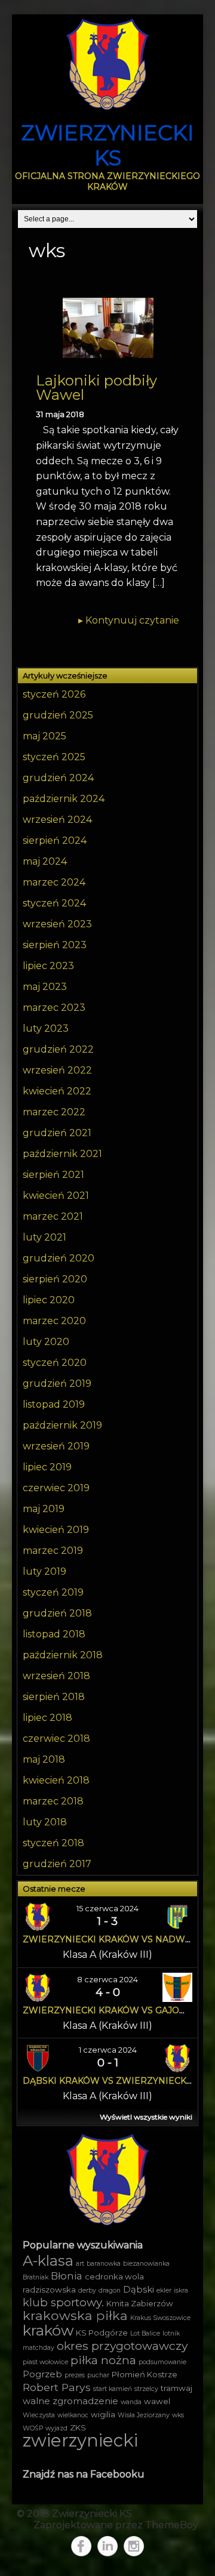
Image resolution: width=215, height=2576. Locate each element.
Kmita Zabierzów (140, 2303)
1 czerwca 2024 (108, 2050)
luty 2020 (46, 1342)
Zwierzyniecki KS (107, 145)
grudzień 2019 (57, 1383)
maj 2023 (45, 987)
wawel (157, 2401)
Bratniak (36, 2277)
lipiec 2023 (48, 966)
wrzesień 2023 (57, 924)
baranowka (104, 2264)
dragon (110, 2290)
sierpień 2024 (55, 840)
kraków (48, 2330)
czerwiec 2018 (56, 1739)
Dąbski (139, 2290)
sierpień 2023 (55, 945)
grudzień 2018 (57, 1613)
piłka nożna (103, 2360)
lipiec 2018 (47, 1718)
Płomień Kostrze (145, 2374)
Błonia (67, 2276)
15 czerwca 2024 (107, 1908)
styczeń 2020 (55, 1363)
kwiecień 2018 (56, 1780)
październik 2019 (62, 1425)
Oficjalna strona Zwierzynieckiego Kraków (107, 181)
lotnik (171, 2333)
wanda (131, 2402)
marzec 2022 (54, 1112)
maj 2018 (44, 1759)
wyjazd (56, 2428)
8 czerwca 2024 (107, 1979)
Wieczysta (39, 2415)
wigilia (103, 2414)
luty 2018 (45, 1822)
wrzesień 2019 (56, 1446)
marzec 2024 (54, 882)
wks (178, 2415)
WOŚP (33, 2428)
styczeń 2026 (54, 694)
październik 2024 (64, 799)
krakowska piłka (75, 2315)
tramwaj (176, 2388)
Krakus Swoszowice (160, 2318)
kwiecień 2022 (57, 1091)
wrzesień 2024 (57, 820)
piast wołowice (45, 2362)
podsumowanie (162, 2362)
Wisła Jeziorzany (144, 2415)
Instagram (134, 2546)
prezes (75, 2375)
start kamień (113, 2389)
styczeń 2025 (54, 757)
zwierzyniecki (80, 2440)
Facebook (81, 2546)
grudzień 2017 (57, 1864)
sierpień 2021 (53, 1175)
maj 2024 (45, 861)
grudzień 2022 (58, 1049)
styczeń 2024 (54, 903)
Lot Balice (145, 2333)
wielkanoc (73, 2415)
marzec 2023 (54, 1008)
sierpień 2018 (54, 1697)
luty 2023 (46, 1028)
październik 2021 (62, 1154)
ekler (164, 2290)
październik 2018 (63, 1655)
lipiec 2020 (49, 1300)
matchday (39, 2348)
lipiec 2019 (47, 1467)
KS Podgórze (102, 2333)
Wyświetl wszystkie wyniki (146, 2117)
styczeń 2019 (53, 1592)
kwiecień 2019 (56, 1530)
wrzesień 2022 (57, 1070)
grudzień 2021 (57, 1133)
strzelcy (146, 2389)
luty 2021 (44, 1237)
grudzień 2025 (58, 715)
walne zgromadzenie (70, 2401)
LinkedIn (107, 2546)
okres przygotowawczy (122, 2346)
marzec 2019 (53, 1551)
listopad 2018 (54, 1634)
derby (87, 2290)
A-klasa (48, 2261)
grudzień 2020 (59, 1258)
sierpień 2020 (55, 1279)
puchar (98, 2375)
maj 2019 (44, 1509)
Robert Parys (57, 2387)
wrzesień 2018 (56, 1676)
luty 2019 (44, 1571)
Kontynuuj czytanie (129, 620)
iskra (181, 2290)
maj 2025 (44, 736)
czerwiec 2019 (56, 1488)
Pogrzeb (42, 2374)
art (80, 2264)
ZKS (78, 2427)
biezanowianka (146, 2264)
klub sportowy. (63, 2302)
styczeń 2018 (53, 1843)
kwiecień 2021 (56, 1196)
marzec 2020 (54, 1321)
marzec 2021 (53, 1216)
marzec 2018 (53, 1801)
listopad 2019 (54, 1404)
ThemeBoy (172, 2525)
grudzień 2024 (58, 778)
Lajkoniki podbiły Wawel (96, 388)
